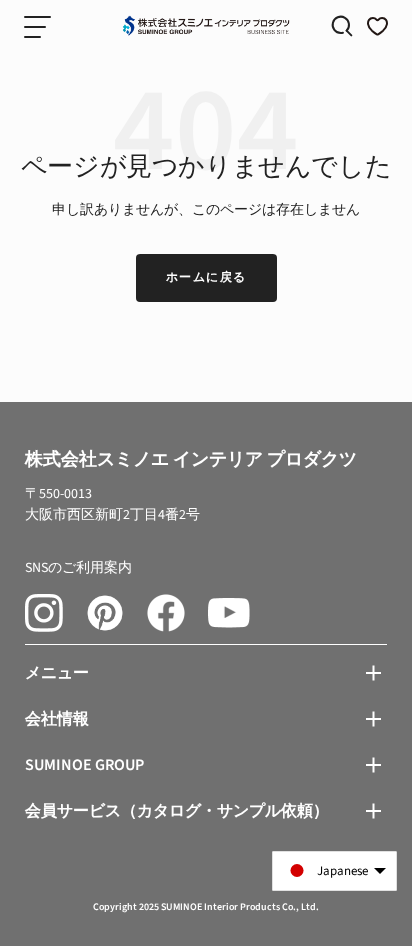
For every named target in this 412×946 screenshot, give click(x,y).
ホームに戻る (206, 277)
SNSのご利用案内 (78, 568)
